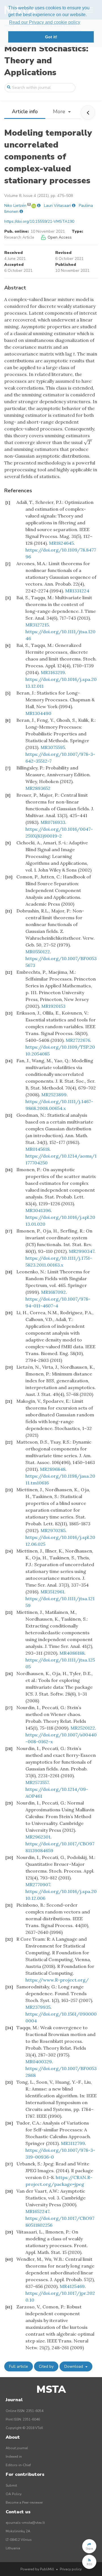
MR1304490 (38, 713)
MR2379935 (38, 2007)
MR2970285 (53, 1530)
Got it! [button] (51, 37)
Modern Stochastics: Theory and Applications (46, 61)
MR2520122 (83, 1728)
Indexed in (14, 2457)
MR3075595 (53, 747)
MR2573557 (37, 1782)
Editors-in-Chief (18, 2465)
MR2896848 (53, 1469)
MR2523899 (54, 1095)
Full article (19, 2366)
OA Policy (14, 2494)
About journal (17, 2448)
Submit (11, 2485)
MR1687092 (53, 1292)
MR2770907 (38, 1885)
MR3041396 (38, 1210)
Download (74, 2366)
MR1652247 (37, 2211)
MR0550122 (38, 952)
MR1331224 (77, 591)
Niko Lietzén (15, 206)
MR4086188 (72, 1653)
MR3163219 (53, 672)
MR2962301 (38, 1837)
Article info (25, 112)
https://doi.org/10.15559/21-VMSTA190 (39, 221)
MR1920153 (53, 1006)
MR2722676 (78, 1040)
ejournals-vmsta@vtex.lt (25, 2523)
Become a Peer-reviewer (24, 2503)
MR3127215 (37, 625)
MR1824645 (61, 543)
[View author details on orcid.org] (34, 206)
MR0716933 (53, 822)
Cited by (46, 2366)
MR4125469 (72, 2286)
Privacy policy (71, 2569)
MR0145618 (38, 1149)
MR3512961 (52, 1592)
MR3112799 (73, 2143)
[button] (89, 2546)
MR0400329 (39, 2062)
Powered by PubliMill (37, 2569)
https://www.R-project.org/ (57, 1980)
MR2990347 (82, 1251)
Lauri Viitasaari (57, 206)
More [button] (60, 112)
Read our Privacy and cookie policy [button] (45, 22)
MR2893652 (38, 788)
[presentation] (88, 442)
